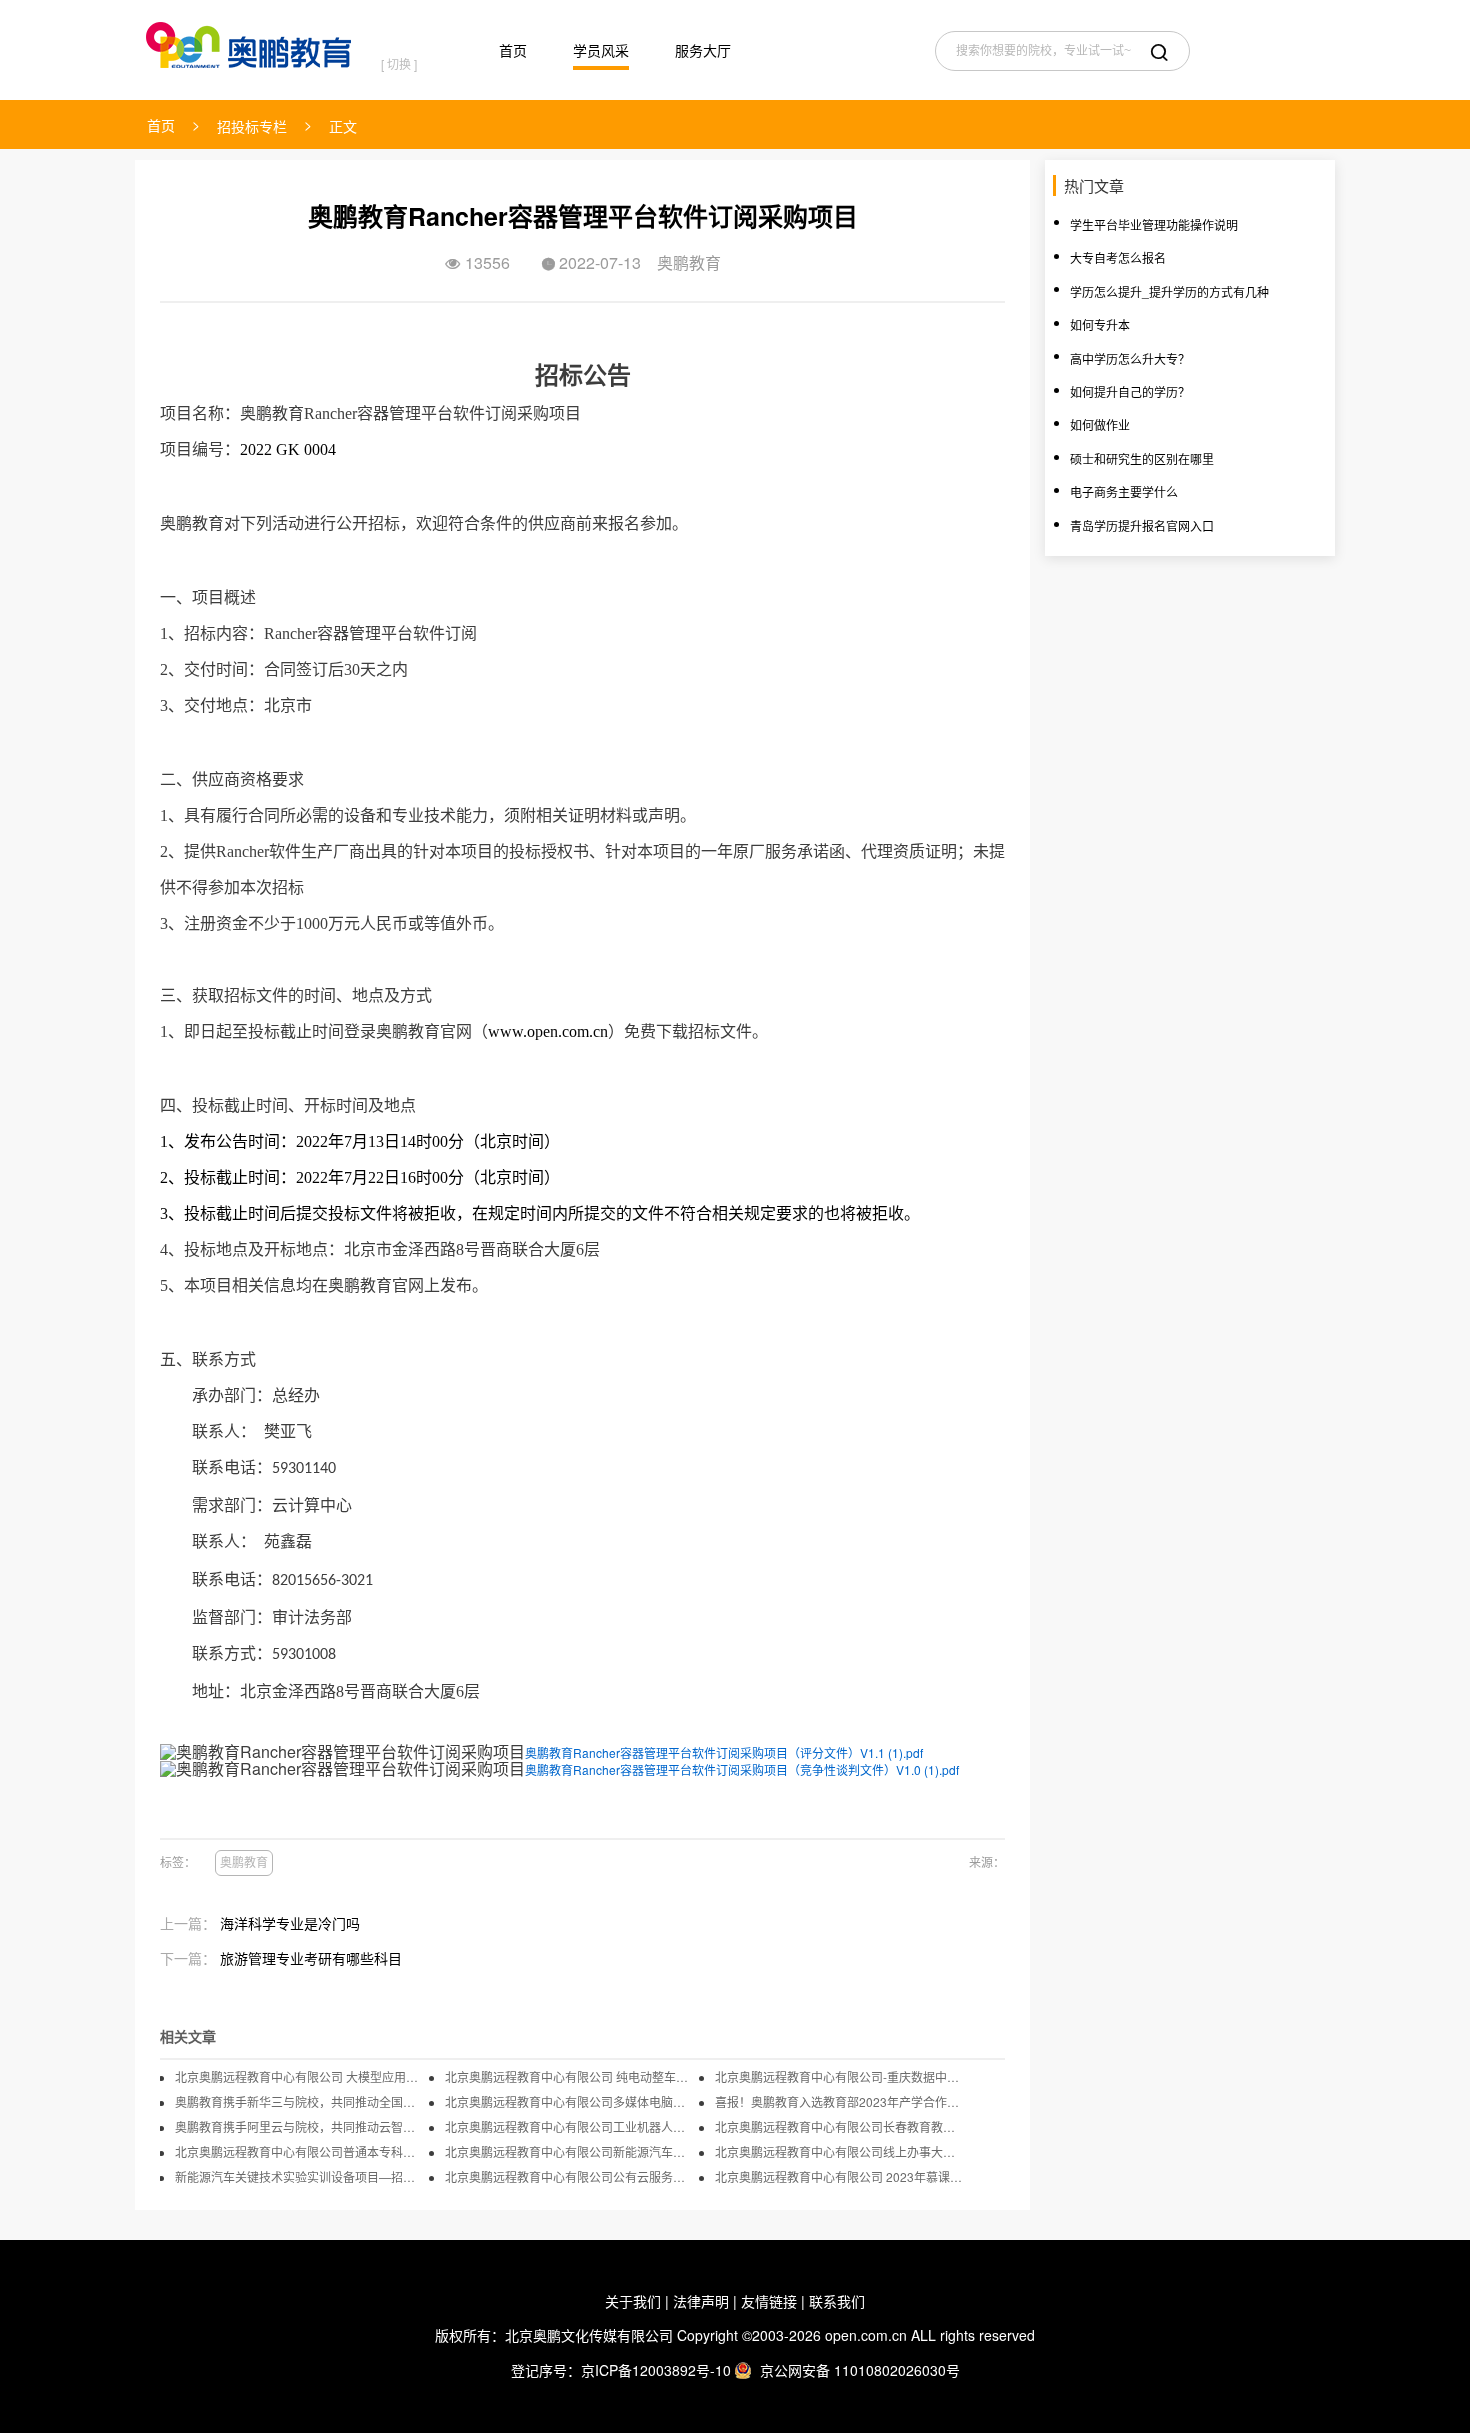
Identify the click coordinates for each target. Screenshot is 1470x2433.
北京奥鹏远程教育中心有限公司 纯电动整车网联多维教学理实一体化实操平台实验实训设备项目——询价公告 (570, 2077)
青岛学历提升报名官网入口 (1142, 525)
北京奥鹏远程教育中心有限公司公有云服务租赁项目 (570, 2177)
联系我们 (837, 2301)
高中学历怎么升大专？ (1130, 358)
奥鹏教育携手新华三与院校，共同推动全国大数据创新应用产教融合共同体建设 (300, 2102)
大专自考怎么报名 (1118, 257)
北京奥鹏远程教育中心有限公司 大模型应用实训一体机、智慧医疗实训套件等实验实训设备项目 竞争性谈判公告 (300, 2077)
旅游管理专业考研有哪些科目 (311, 1958)
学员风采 (601, 50)
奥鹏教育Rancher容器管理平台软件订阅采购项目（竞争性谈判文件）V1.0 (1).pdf (742, 1769)
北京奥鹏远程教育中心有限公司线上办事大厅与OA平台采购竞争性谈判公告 (840, 2152)
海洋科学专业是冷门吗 (290, 1923)
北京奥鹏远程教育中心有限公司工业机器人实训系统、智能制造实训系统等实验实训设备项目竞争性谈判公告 (570, 2127)
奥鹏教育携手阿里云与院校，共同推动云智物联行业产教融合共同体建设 (300, 2127)
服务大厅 (703, 50)
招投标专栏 (252, 126)
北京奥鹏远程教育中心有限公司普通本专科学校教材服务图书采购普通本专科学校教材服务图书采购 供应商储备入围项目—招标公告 (300, 2152)
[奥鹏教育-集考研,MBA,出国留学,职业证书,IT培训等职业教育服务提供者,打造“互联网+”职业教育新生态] (253, 41)
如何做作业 (1100, 424)
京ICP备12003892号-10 (656, 2370)
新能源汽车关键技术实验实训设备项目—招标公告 (300, 2177)
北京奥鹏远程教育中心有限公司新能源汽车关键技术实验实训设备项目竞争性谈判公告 (570, 2152)
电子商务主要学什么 (1124, 491)
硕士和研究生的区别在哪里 (1142, 458)
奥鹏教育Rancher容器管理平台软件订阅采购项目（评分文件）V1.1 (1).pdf (724, 1752)
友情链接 (769, 2301)
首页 (513, 50)
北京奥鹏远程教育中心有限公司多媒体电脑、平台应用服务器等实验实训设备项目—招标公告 (570, 2102)
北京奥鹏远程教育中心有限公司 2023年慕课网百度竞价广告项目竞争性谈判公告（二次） (840, 2177)
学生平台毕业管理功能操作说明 (1154, 224)
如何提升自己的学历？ (1130, 391)
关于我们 (633, 2301)
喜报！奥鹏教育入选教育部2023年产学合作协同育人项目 (840, 2102)
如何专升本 (1100, 324)
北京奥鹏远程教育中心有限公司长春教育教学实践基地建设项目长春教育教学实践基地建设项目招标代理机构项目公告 (840, 2127)
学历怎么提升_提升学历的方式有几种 (1169, 291)
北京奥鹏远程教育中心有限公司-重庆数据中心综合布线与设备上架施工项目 (840, 2077)
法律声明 (701, 2301)
